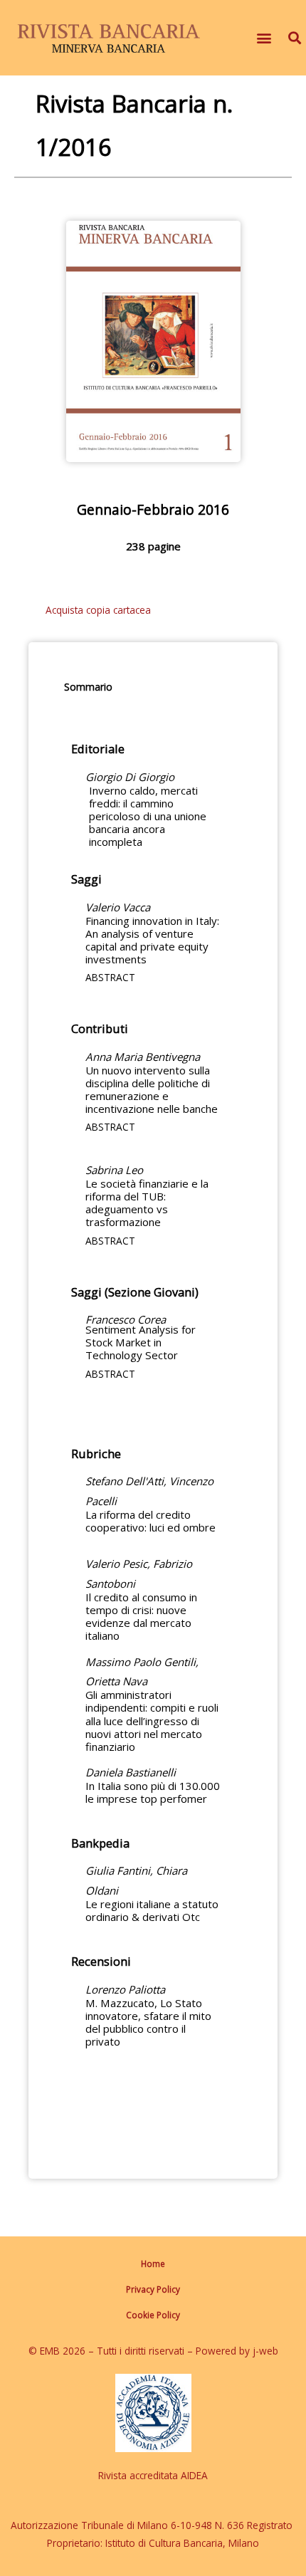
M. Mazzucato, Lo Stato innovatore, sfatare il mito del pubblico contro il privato (148, 2022)
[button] (264, 38)
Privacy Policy (153, 2289)
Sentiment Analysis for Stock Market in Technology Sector (141, 1342)
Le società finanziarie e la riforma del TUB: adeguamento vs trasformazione (147, 1203)
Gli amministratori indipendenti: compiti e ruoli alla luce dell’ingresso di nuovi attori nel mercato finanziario (152, 1720)
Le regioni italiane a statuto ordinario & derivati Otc (152, 1910)
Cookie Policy (153, 2315)
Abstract (110, 977)
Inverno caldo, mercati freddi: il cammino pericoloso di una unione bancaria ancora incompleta (148, 816)
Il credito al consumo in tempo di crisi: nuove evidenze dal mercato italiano (141, 1616)
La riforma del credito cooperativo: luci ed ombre (151, 1521)
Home (153, 2263)
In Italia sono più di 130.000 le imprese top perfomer (153, 1792)
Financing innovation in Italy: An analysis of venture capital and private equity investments (152, 940)
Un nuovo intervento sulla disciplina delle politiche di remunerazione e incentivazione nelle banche (152, 1089)
